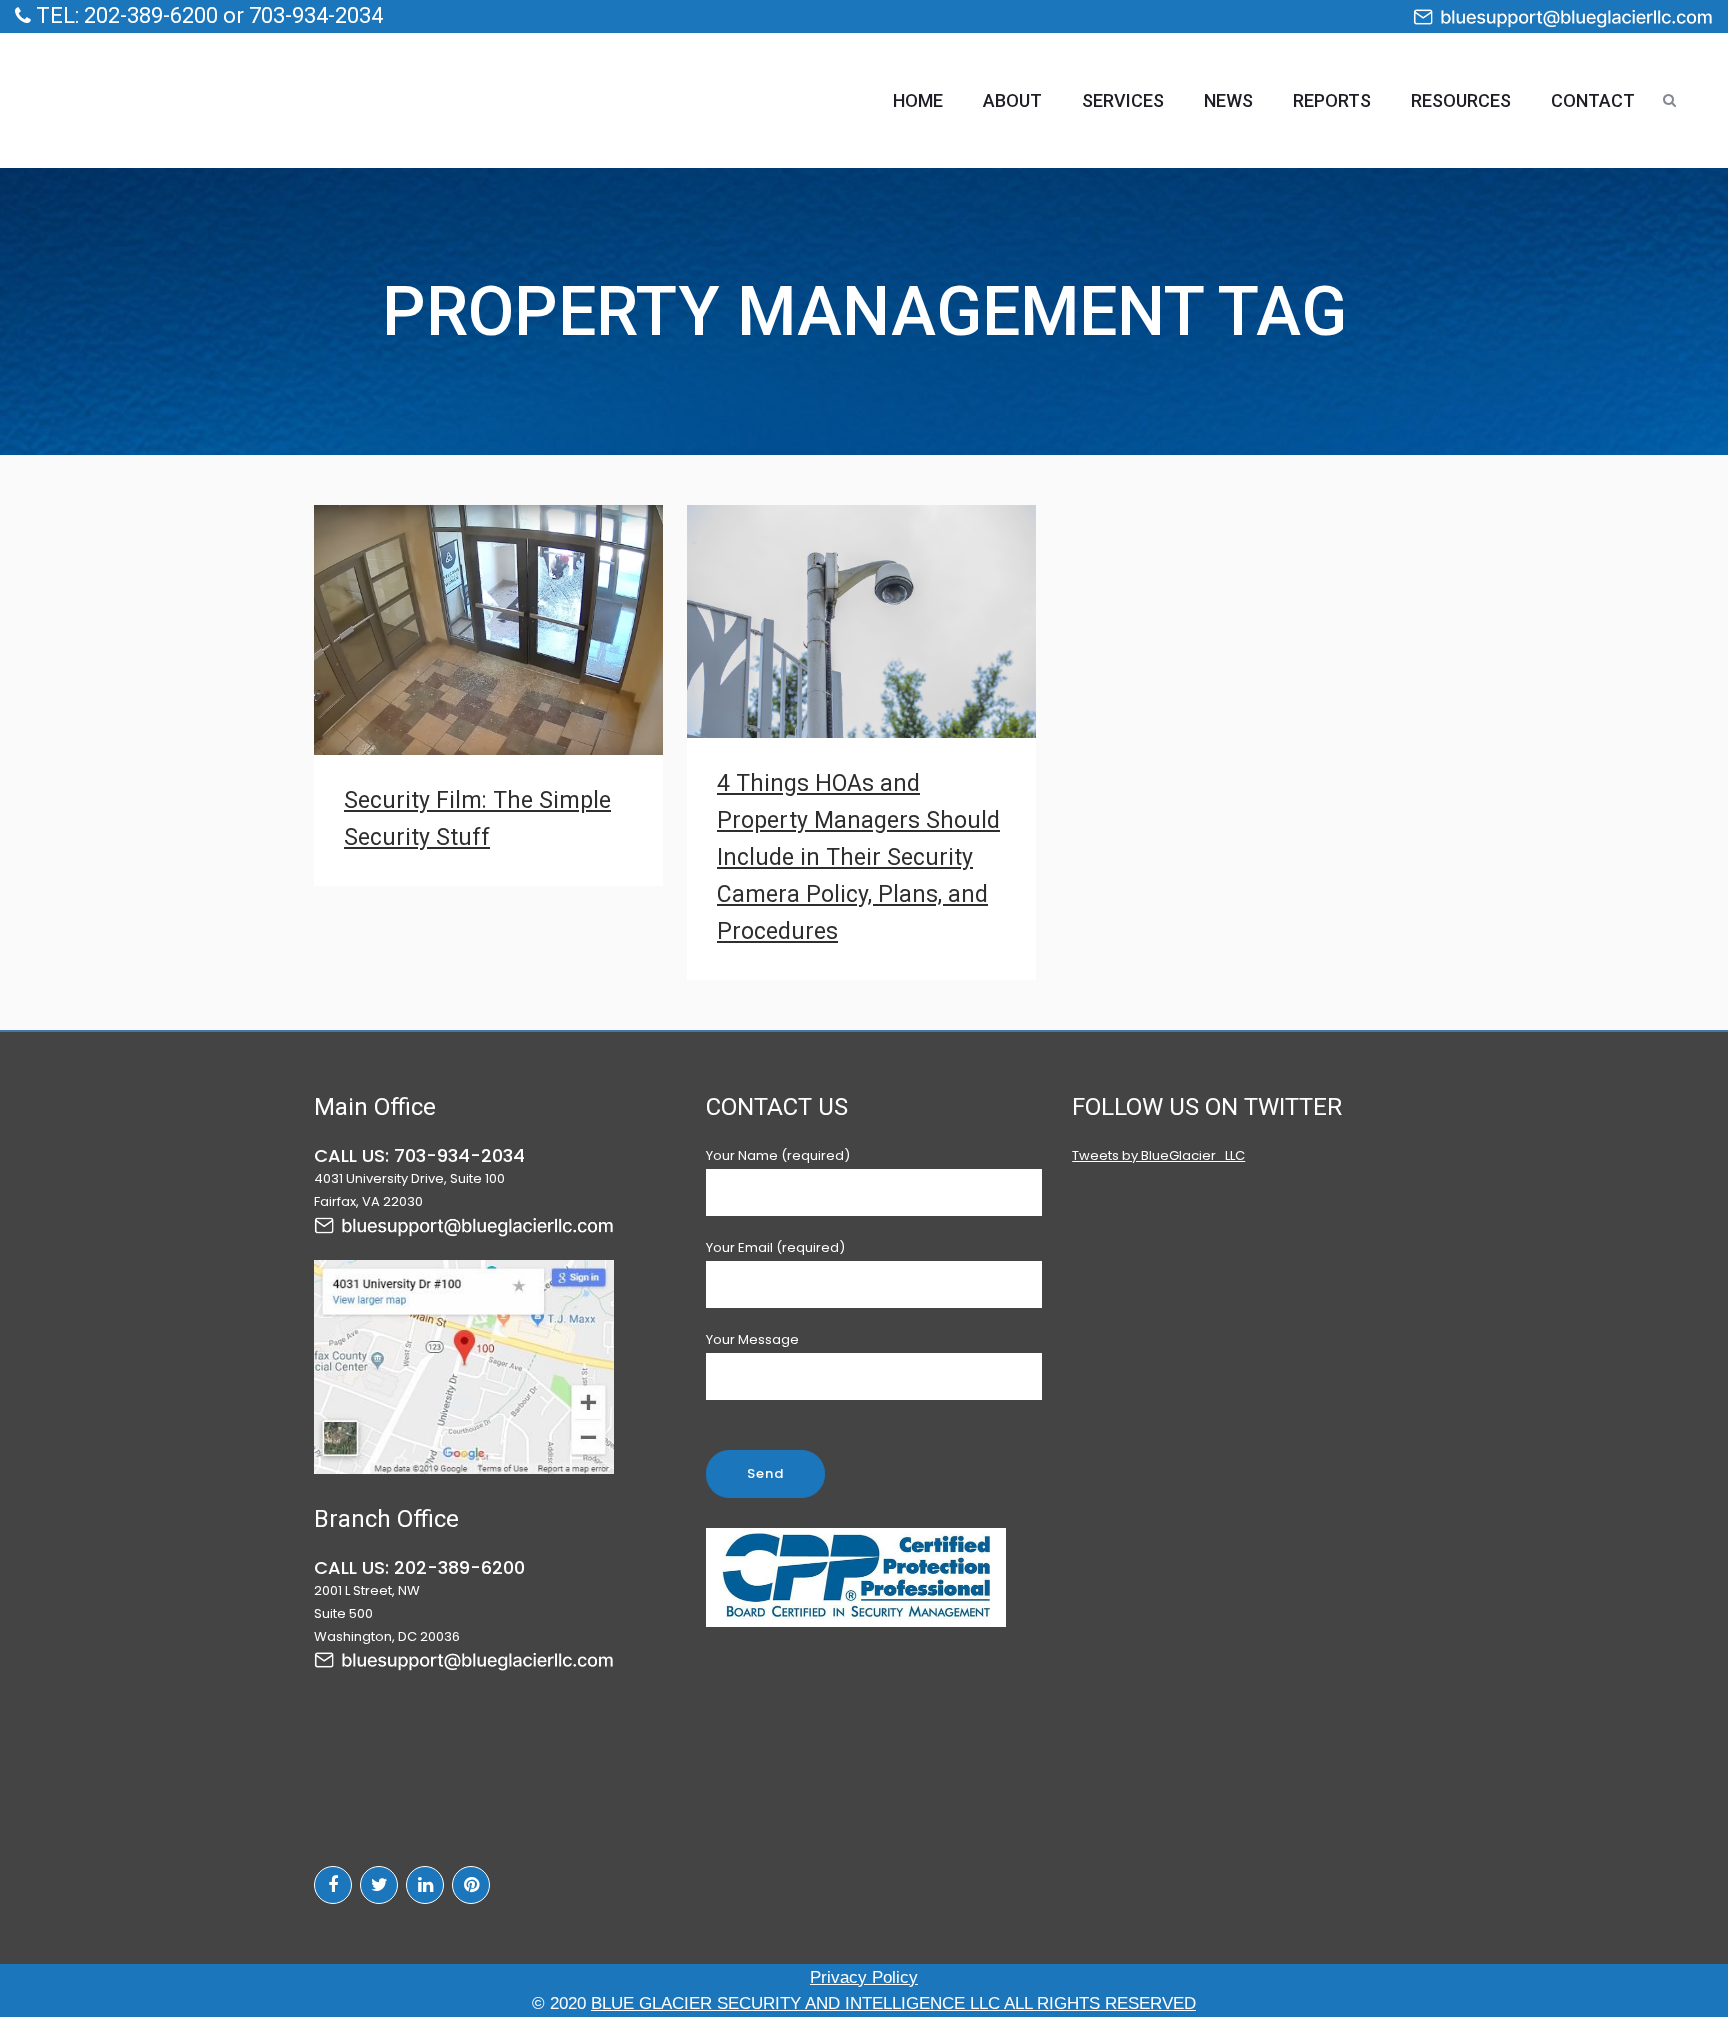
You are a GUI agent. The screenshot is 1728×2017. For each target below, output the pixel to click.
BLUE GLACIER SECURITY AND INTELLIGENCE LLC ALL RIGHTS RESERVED (893, 2003)
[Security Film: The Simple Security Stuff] (488, 630)
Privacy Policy (864, 1977)
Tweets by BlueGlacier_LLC (1158, 1155)
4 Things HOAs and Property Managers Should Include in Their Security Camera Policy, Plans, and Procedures (858, 857)
